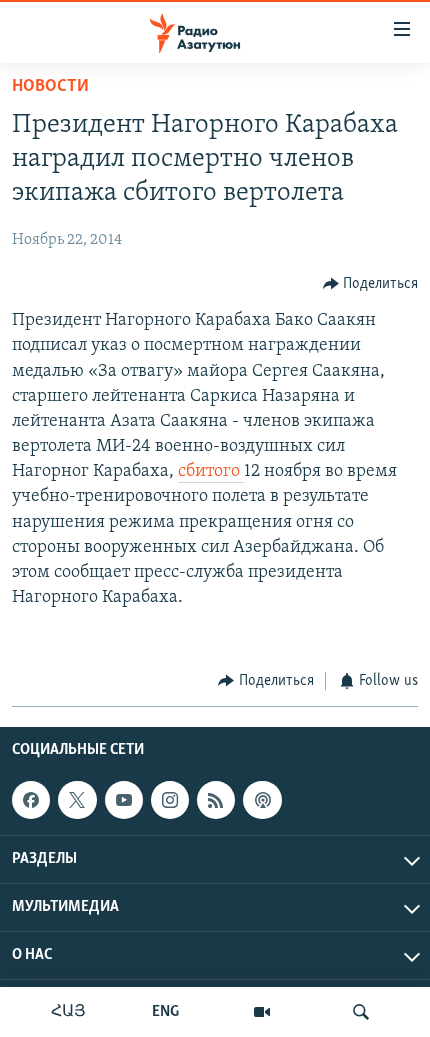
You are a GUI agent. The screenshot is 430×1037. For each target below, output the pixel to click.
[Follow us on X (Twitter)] (77, 800)
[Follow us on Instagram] (170, 800)
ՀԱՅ (68, 1012)
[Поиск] (361, 1012)
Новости (50, 87)
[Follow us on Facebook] (31, 800)
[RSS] (216, 800)
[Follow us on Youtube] (124, 800)
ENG (165, 1012)
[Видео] (262, 1012)
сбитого (211, 472)
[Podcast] (262, 800)
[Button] (371, 284)
